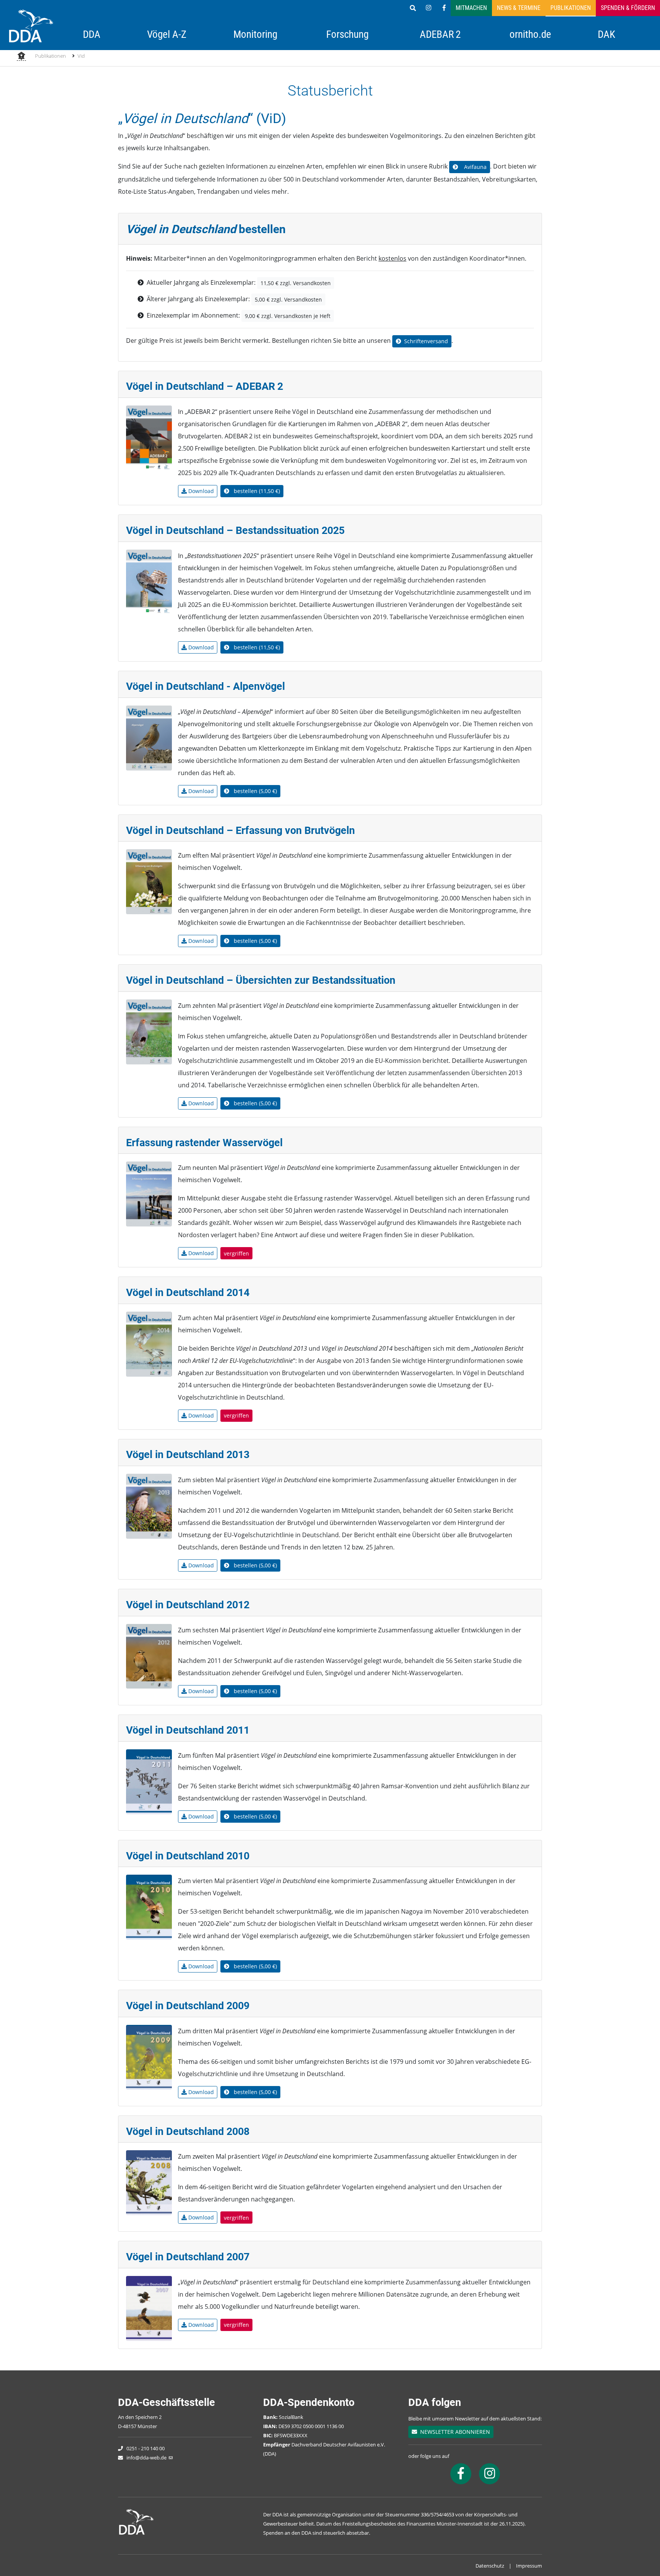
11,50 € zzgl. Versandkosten (296, 283)
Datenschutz (490, 2566)
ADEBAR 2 (440, 34)
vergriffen (236, 1253)
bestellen (256, 491)
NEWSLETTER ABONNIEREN (454, 2432)
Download (200, 491)
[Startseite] (21, 57)
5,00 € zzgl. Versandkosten (288, 299)
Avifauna (474, 167)
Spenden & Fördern (628, 8)
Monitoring (255, 34)
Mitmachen (471, 8)
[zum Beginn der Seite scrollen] (632, 2548)
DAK (607, 34)
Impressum (529, 2566)
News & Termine (519, 8)
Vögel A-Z (167, 34)
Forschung (347, 34)
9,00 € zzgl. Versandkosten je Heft (288, 316)
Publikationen (571, 8)
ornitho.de (530, 34)
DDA (92, 34)
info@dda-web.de (146, 2458)
